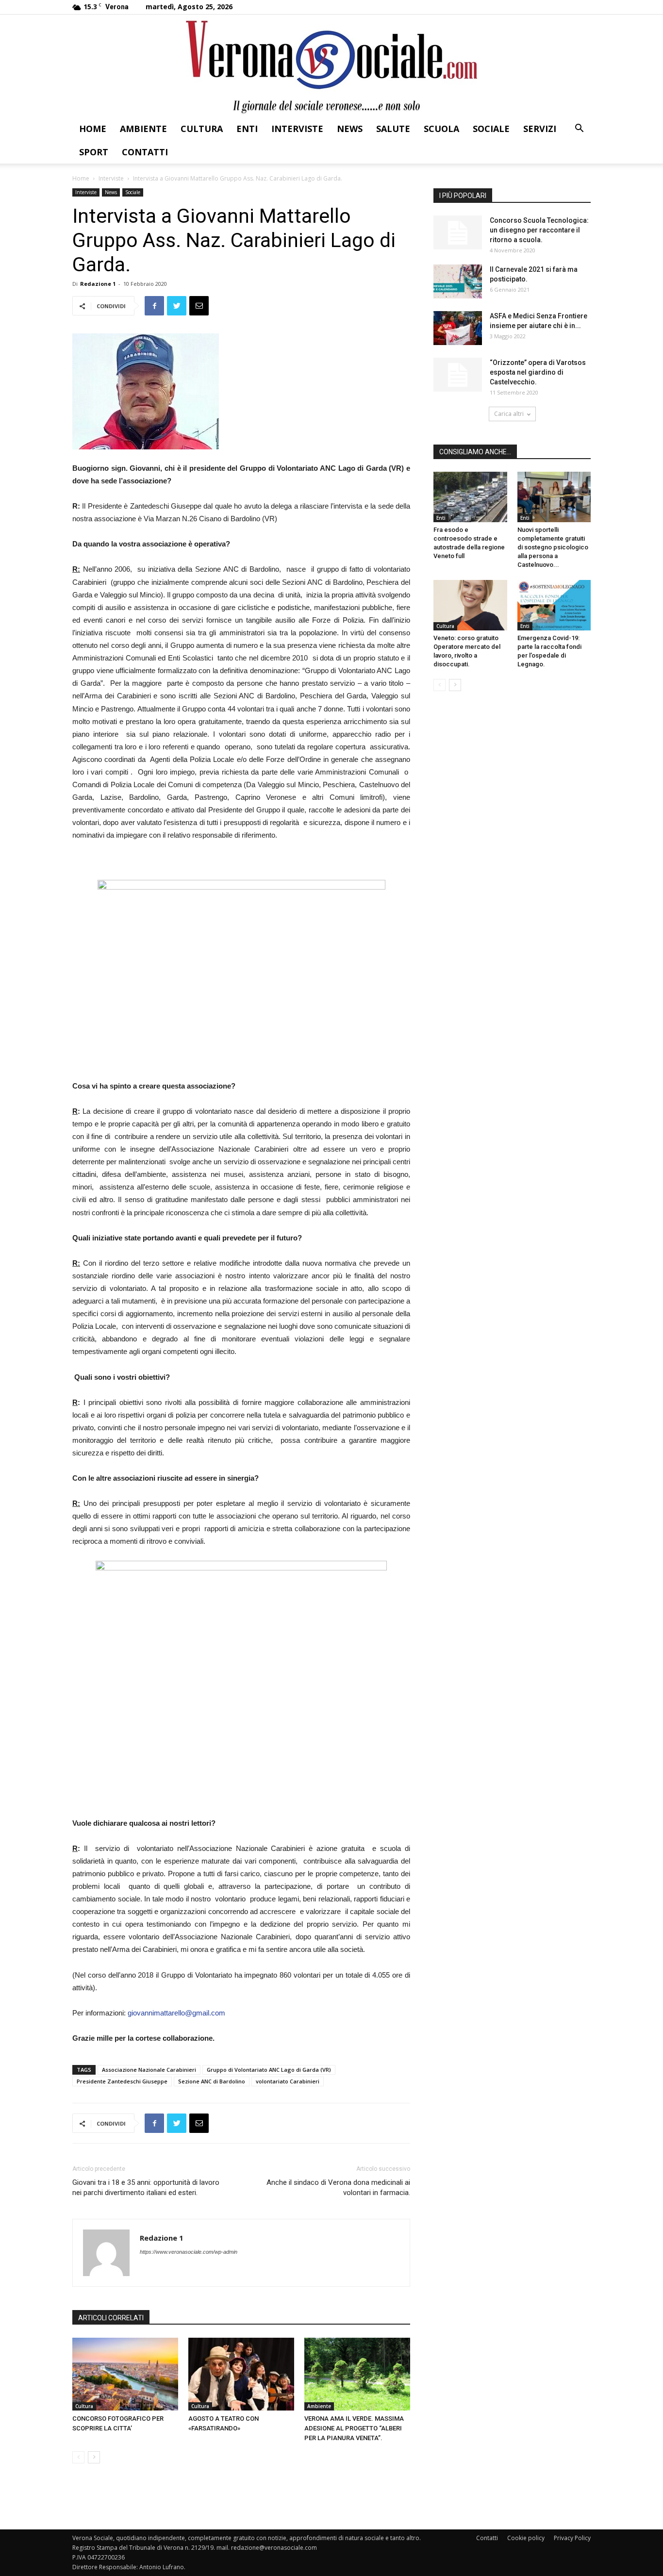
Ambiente (143, 129)
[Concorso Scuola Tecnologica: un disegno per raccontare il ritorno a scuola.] (458, 232)
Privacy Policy (572, 2538)
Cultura (202, 129)
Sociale (491, 129)
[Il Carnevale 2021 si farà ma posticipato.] (458, 281)
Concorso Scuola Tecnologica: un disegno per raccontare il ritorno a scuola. (539, 230)
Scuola (441, 129)
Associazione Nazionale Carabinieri (149, 2070)
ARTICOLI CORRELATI (111, 2318)
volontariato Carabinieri (288, 2081)
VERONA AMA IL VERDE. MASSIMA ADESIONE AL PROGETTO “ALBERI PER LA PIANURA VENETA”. (354, 2428)
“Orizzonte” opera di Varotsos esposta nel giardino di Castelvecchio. (538, 372)
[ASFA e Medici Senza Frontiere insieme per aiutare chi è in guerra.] (458, 328)
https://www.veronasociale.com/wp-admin (189, 2252)
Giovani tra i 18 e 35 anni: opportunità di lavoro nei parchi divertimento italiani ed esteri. (146, 2188)
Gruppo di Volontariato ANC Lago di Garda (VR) (269, 2070)
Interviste (297, 129)
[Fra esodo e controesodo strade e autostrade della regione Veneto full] (470, 497)
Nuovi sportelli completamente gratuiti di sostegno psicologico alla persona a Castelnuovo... (553, 547)
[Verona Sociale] (331, 66)
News (350, 129)
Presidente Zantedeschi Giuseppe (122, 2081)
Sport (94, 152)
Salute (393, 129)
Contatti (145, 152)
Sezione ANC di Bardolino (212, 2081)
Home (93, 129)
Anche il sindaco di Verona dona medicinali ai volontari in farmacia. (338, 2188)
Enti (247, 129)
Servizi (540, 129)
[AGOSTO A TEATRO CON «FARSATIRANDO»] (241, 2374)
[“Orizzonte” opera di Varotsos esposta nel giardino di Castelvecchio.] (458, 375)
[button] (579, 129)
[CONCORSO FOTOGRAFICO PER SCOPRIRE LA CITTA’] (125, 2374)
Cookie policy (526, 2538)
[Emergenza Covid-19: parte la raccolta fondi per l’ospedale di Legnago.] (554, 605)
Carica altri (509, 414)
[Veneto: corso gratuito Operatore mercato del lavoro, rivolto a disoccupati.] (470, 605)
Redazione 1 (98, 284)
